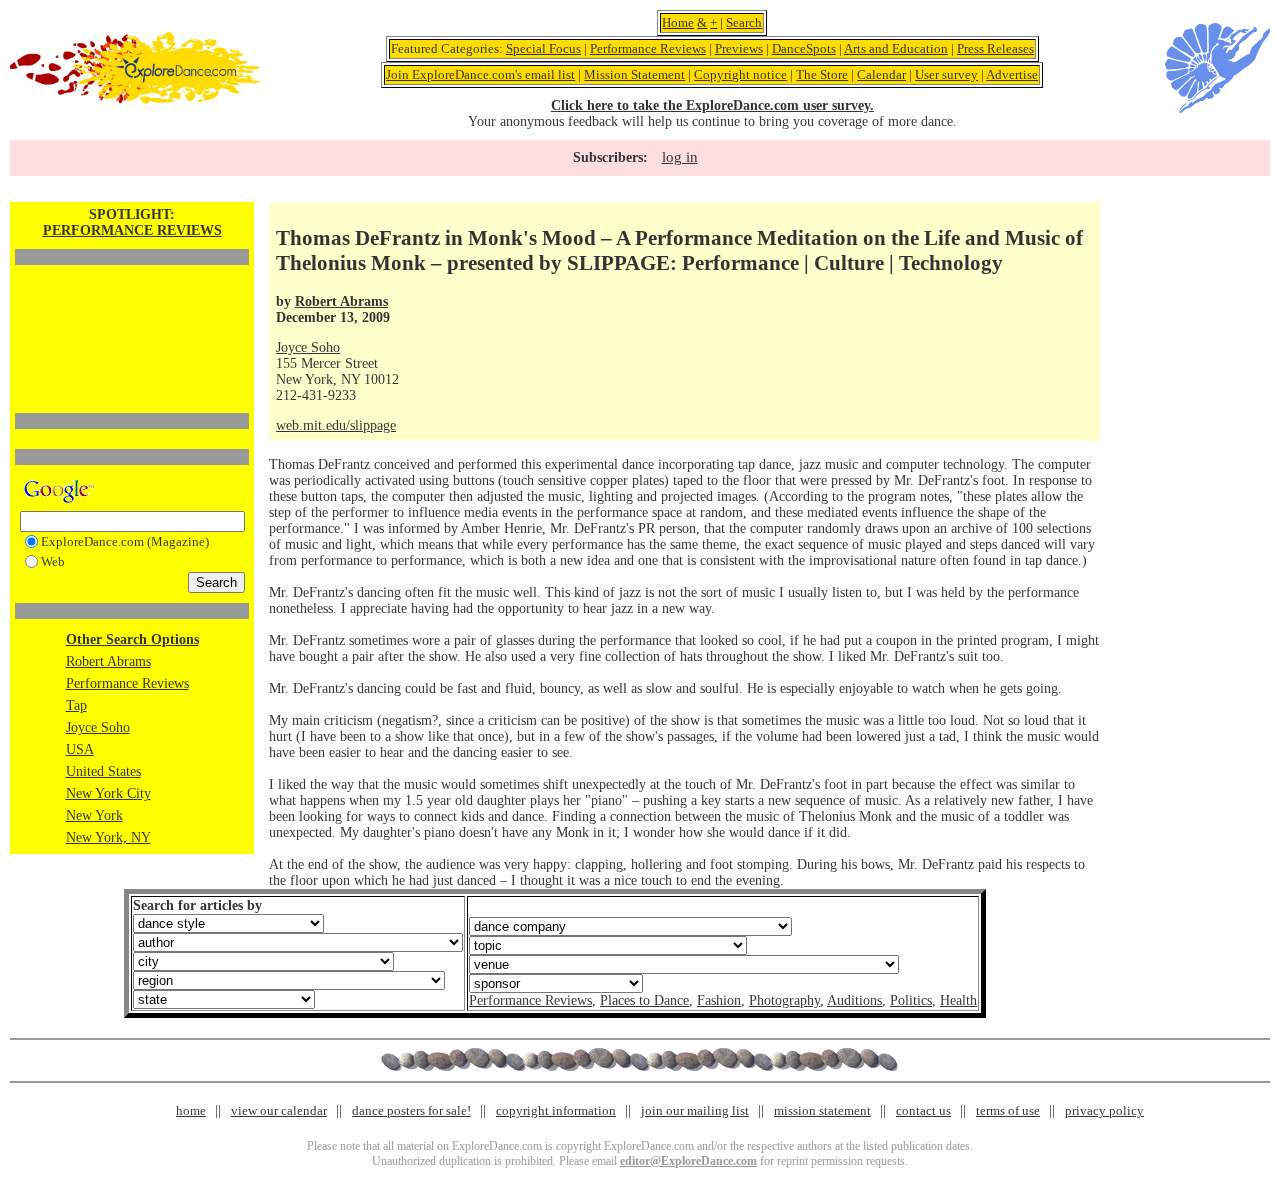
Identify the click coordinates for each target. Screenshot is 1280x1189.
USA (80, 749)
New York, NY (108, 837)
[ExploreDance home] (135, 99)
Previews (739, 48)
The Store (822, 74)
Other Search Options (132, 639)
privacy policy (1104, 1110)
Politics (911, 1000)
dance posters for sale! (411, 1110)
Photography (784, 1000)
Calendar (881, 74)
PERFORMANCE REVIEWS (132, 230)
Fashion (719, 1000)
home (191, 1110)
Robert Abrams (108, 661)
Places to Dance (644, 1000)
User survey (946, 74)
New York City (108, 793)
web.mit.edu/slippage (336, 425)
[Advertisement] (132, 305)
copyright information (556, 1110)
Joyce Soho (98, 727)
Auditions (854, 1000)
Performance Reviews (648, 48)
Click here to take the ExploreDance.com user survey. (712, 105)
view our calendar (279, 1110)
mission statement (822, 1110)
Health (958, 1000)
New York (94, 815)
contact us (923, 1110)
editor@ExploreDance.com (688, 1161)
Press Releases (995, 48)
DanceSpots (804, 48)
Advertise (1012, 74)
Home (678, 22)
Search (744, 22)
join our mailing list (695, 1110)
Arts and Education (896, 48)
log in (680, 157)
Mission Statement (634, 74)
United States (103, 771)
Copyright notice (740, 74)
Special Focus (543, 48)
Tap (76, 705)
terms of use (1008, 1110)
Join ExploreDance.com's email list (480, 74)
